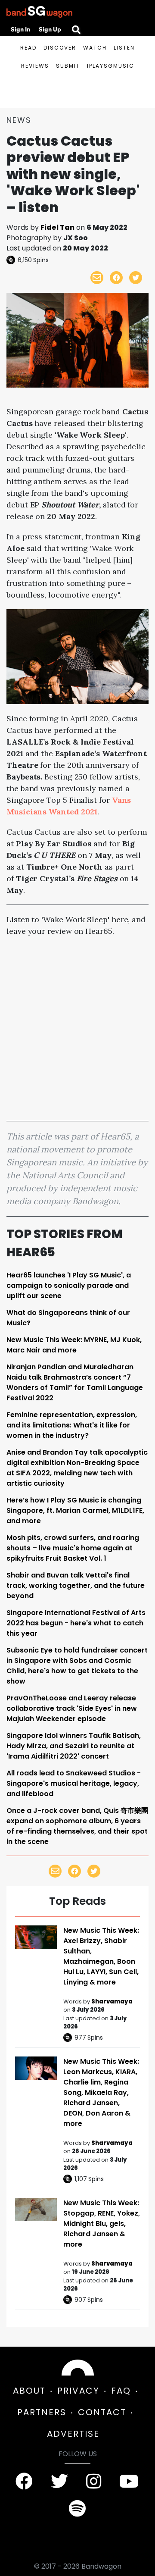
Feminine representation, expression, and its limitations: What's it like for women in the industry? (72, 1425)
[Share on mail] (97, 278)
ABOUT (29, 2391)
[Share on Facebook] (116, 278)
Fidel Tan (57, 227)
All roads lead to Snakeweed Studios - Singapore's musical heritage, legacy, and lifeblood (74, 1783)
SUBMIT (68, 66)
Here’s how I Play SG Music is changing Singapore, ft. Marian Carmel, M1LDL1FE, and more (75, 1510)
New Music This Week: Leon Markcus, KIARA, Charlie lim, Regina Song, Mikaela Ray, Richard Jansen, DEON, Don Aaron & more (101, 2092)
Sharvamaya (112, 2002)
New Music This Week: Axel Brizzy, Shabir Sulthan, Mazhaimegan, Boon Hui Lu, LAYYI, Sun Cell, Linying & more (101, 1956)
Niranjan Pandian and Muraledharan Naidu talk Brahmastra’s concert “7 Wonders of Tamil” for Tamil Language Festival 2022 (75, 1382)
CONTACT (102, 2412)
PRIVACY (78, 2391)
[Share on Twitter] (136, 278)
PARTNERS (42, 2412)
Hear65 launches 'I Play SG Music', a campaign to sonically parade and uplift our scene (69, 1285)
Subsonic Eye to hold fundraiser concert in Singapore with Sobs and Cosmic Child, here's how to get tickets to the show (77, 1666)
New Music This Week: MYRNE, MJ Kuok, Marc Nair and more (74, 1345)
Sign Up (50, 29)
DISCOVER (60, 48)
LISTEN (124, 48)
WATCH (95, 48)
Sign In (20, 29)
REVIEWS (35, 66)
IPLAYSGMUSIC (111, 66)
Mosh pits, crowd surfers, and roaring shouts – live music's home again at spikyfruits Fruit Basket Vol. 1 (73, 1548)
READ (28, 48)
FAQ (121, 2391)
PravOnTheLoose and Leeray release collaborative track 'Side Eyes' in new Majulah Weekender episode (72, 1708)
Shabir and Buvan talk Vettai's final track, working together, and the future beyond (76, 1585)
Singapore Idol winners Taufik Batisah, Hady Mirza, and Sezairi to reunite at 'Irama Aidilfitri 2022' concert (74, 1746)
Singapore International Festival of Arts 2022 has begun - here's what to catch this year (76, 1623)
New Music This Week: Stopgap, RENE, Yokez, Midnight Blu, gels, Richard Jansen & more (102, 2224)
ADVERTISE (73, 2434)
